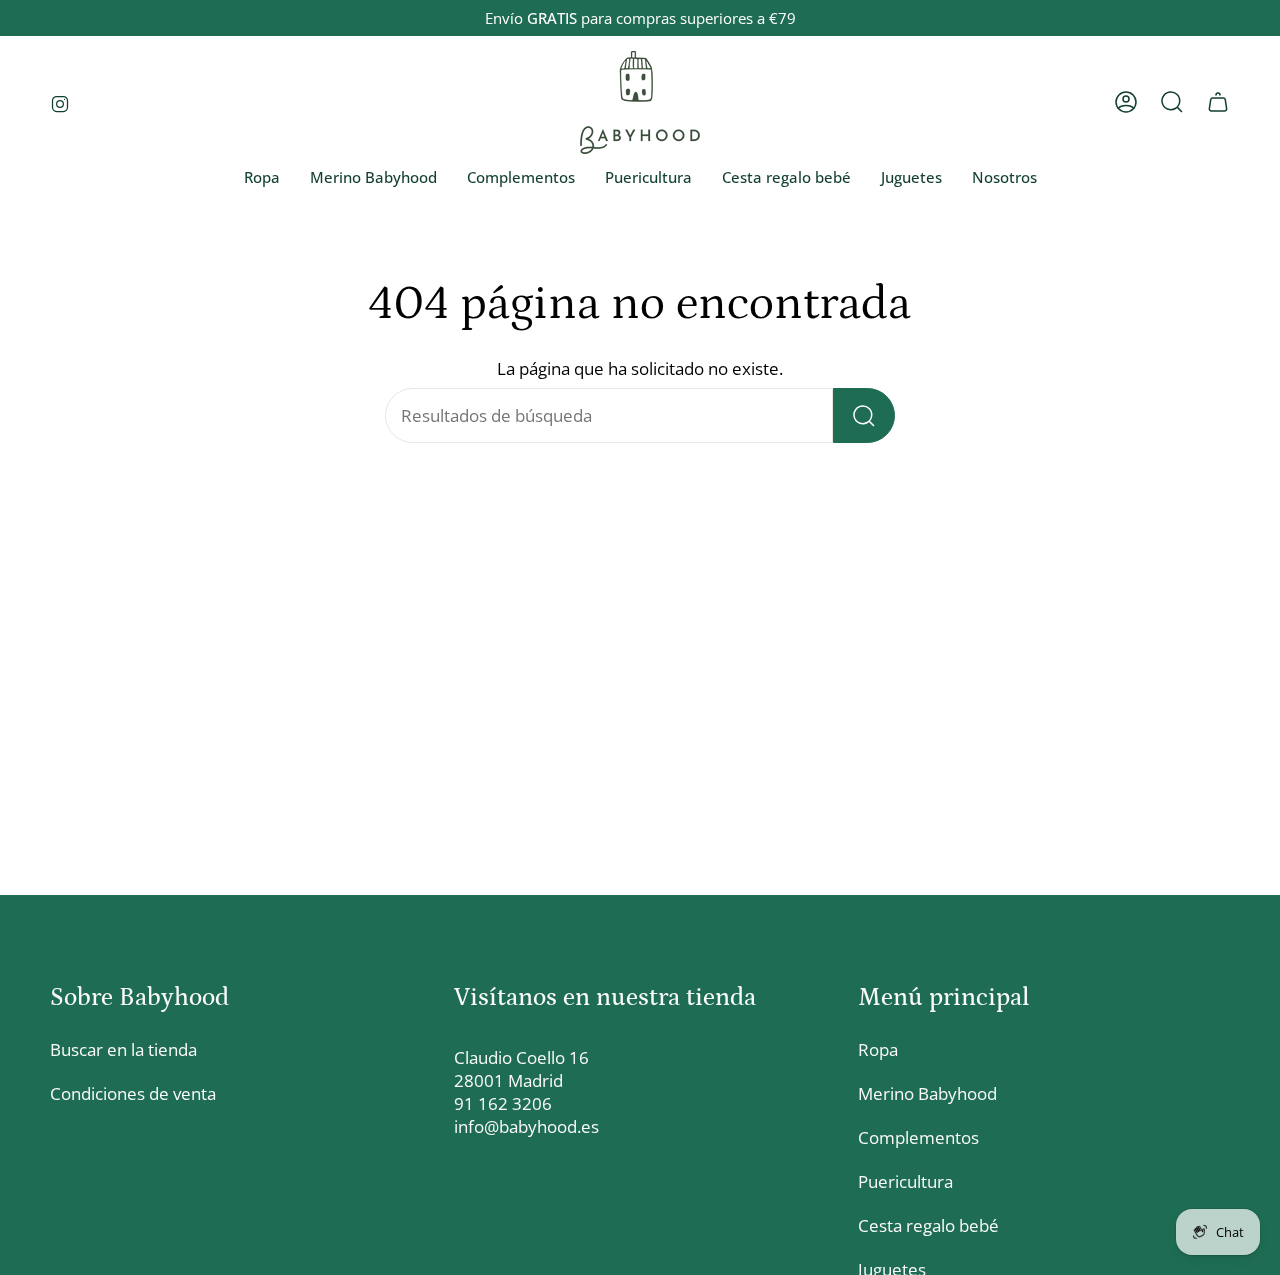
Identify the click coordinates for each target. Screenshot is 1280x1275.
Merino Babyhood (927, 1093)
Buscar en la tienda (123, 1049)
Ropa (878, 1049)
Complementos (918, 1137)
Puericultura (905, 1181)
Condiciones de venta (133, 1093)
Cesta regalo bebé (928, 1225)
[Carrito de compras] (1218, 102)
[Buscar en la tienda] (864, 415)
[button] (262, 178)
